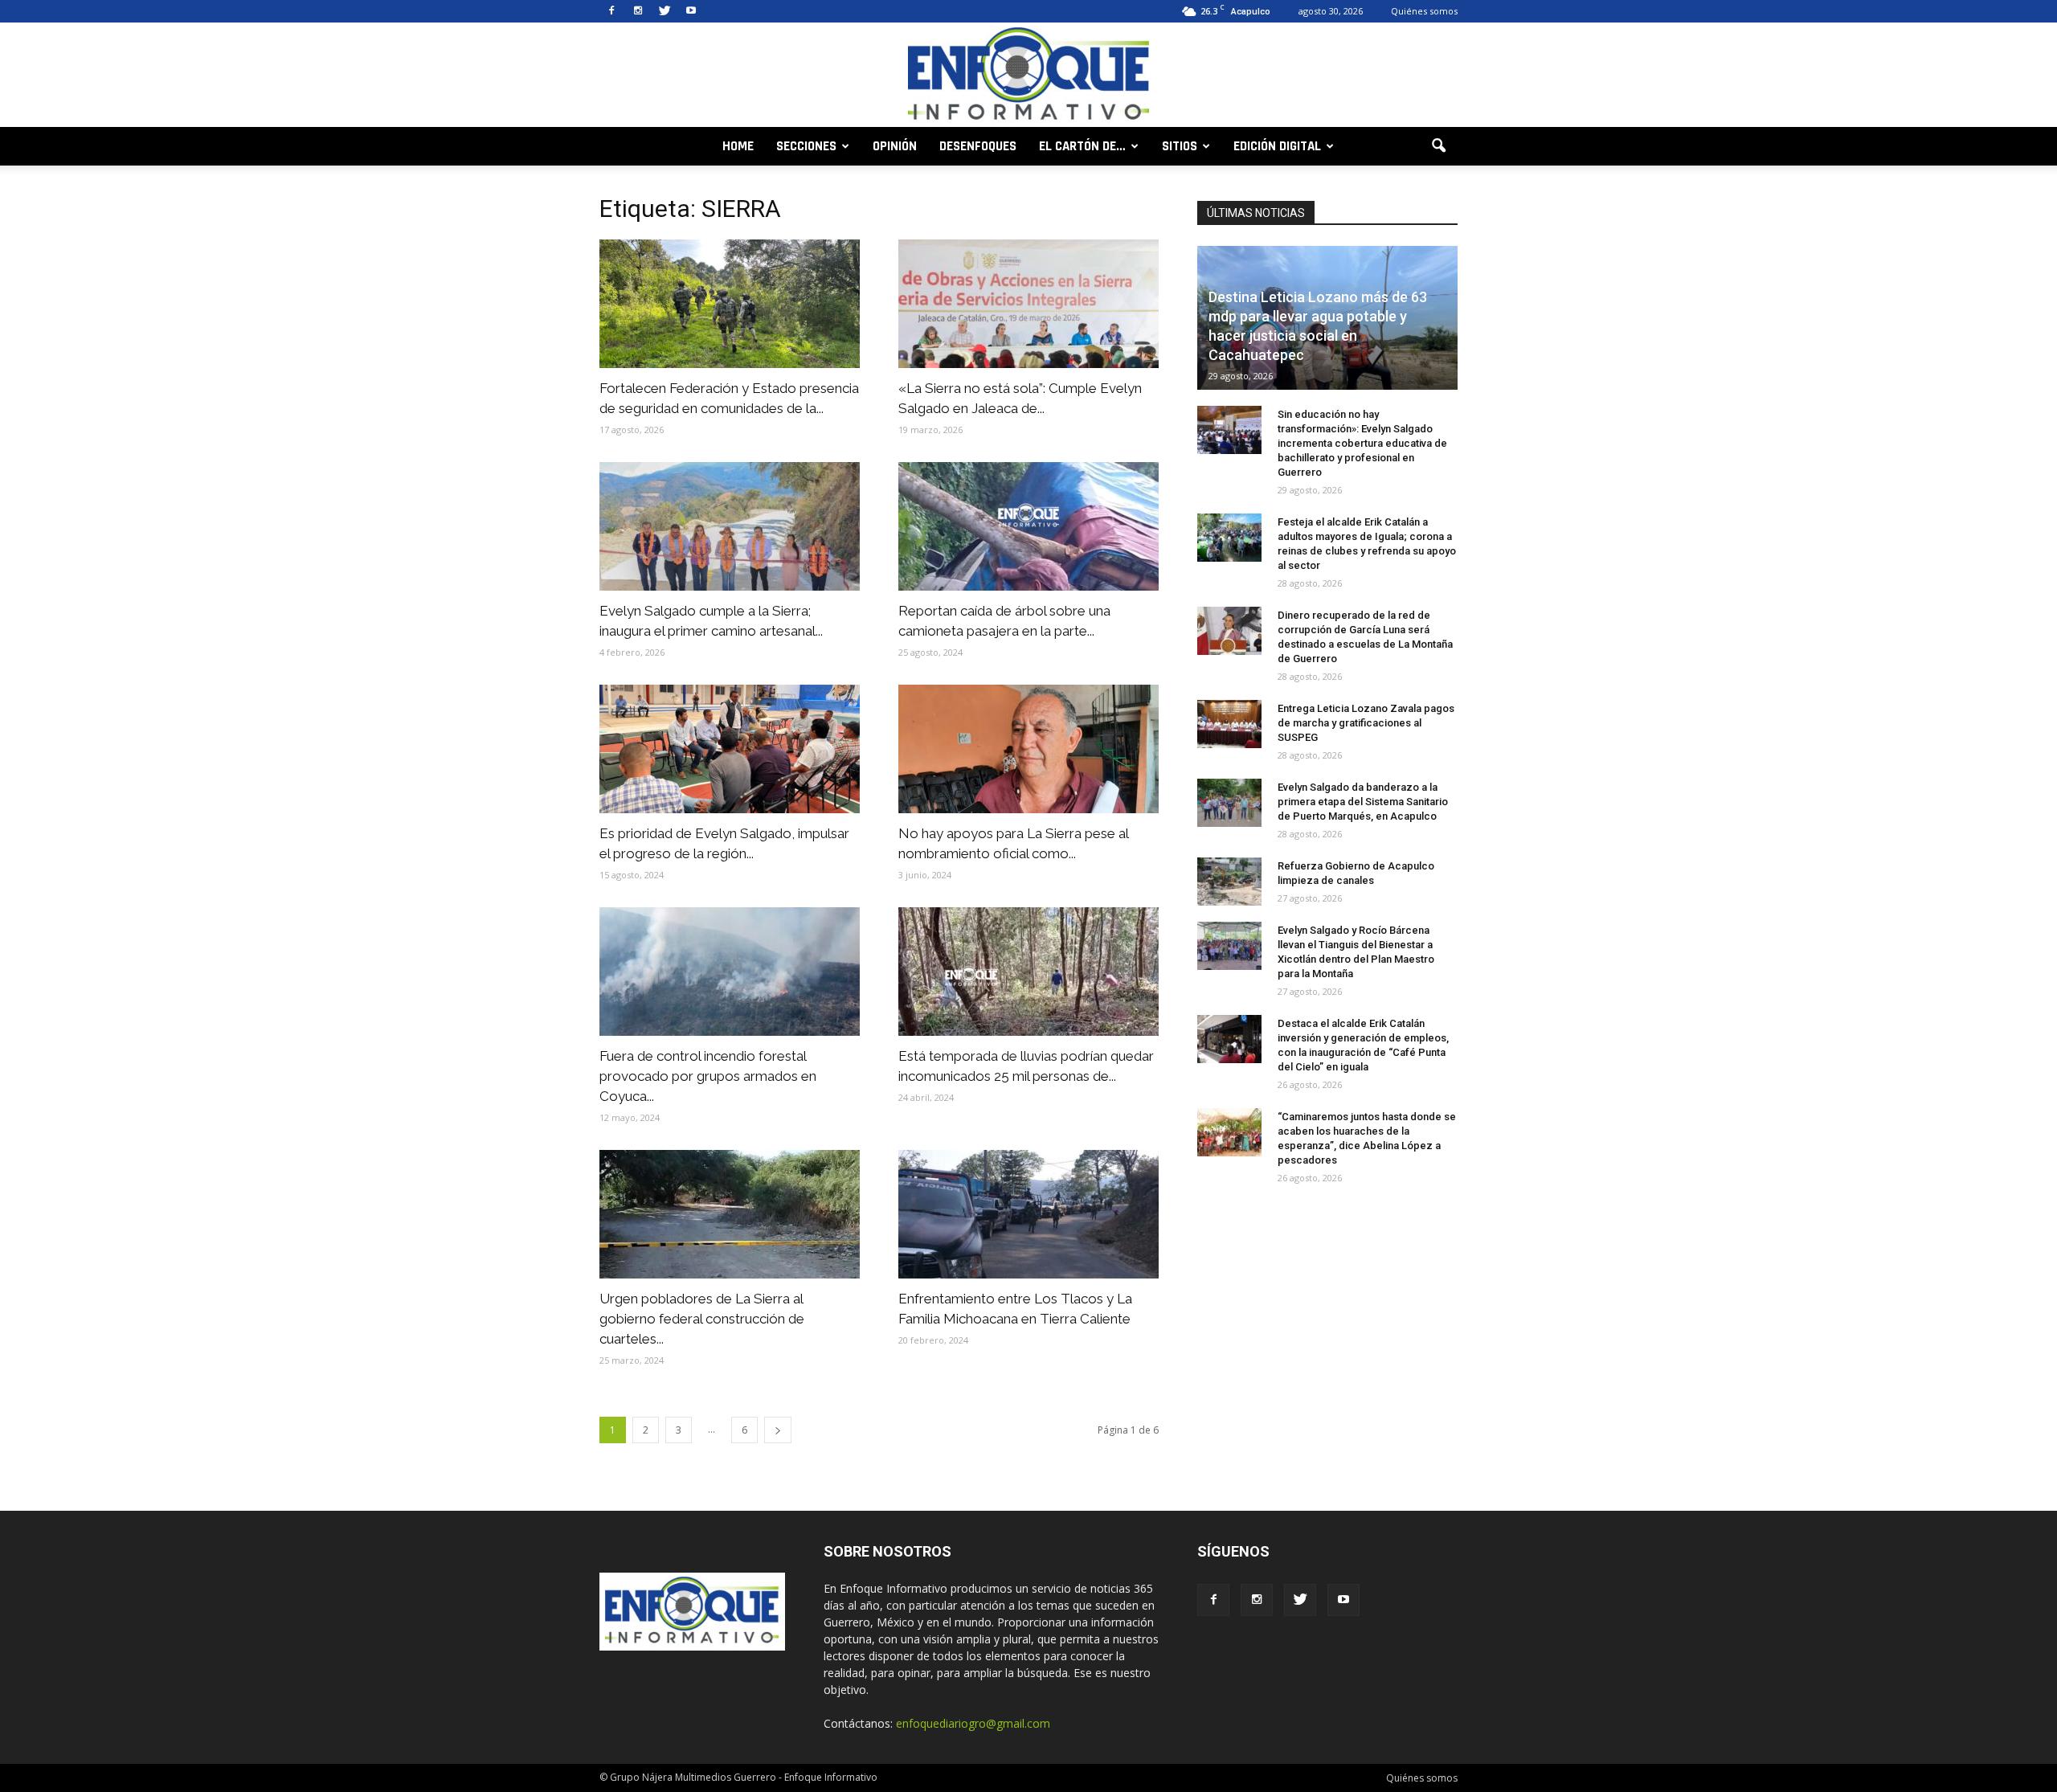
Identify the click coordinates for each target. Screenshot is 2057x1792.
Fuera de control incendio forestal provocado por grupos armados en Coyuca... (708, 1076)
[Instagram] (638, 11)
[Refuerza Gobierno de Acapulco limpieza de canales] (1229, 882)
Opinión (895, 146)
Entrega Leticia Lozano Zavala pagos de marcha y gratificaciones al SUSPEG (1366, 723)
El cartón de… (1082, 146)
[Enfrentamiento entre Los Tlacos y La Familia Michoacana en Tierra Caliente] (1028, 1214)
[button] (1438, 146)
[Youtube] (691, 11)
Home (738, 146)
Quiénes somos (1424, 11)
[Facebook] (611, 11)
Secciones (806, 146)
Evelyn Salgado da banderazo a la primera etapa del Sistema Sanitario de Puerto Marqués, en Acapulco (1363, 802)
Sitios (1180, 146)
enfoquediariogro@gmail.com (973, 1723)
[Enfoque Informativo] (1028, 76)
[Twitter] (665, 11)
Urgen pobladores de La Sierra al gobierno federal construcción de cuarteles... (702, 1319)
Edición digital (1277, 146)
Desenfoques (978, 146)
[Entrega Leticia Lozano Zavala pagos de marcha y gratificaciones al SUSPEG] (1229, 724)
